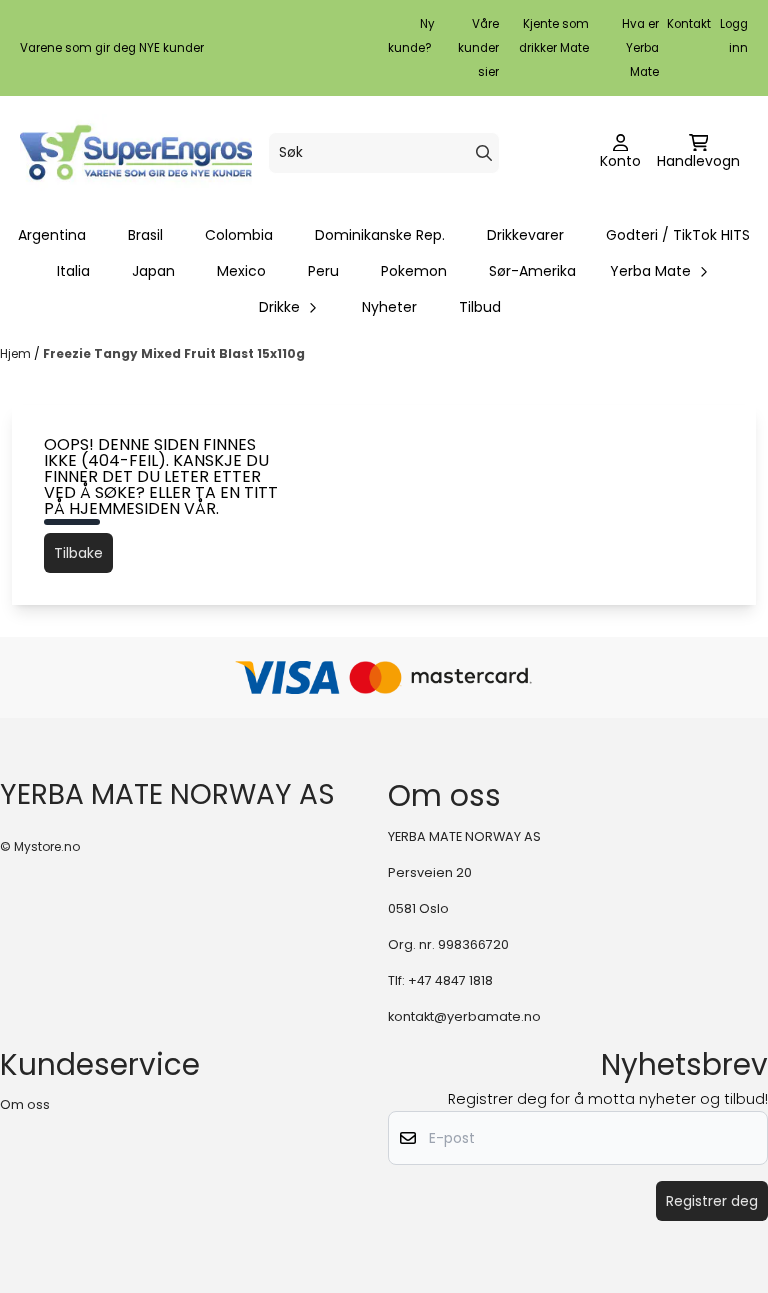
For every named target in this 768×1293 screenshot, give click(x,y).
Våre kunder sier (478, 48)
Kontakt (689, 24)
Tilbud (480, 307)
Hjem (17, 353)
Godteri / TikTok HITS (678, 235)
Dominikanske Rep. (380, 235)
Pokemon (414, 271)
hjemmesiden (124, 508)
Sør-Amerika (532, 271)
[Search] (484, 153)
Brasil (145, 235)
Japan (153, 271)
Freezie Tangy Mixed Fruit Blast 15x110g (174, 353)
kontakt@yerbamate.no (464, 1016)
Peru (323, 271)
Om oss (25, 1104)
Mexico (241, 271)
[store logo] (136, 152)
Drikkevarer (525, 235)
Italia (73, 271)
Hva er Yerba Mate (640, 48)
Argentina (52, 235)
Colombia (239, 235)
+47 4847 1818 (450, 980)
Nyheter (389, 307)
